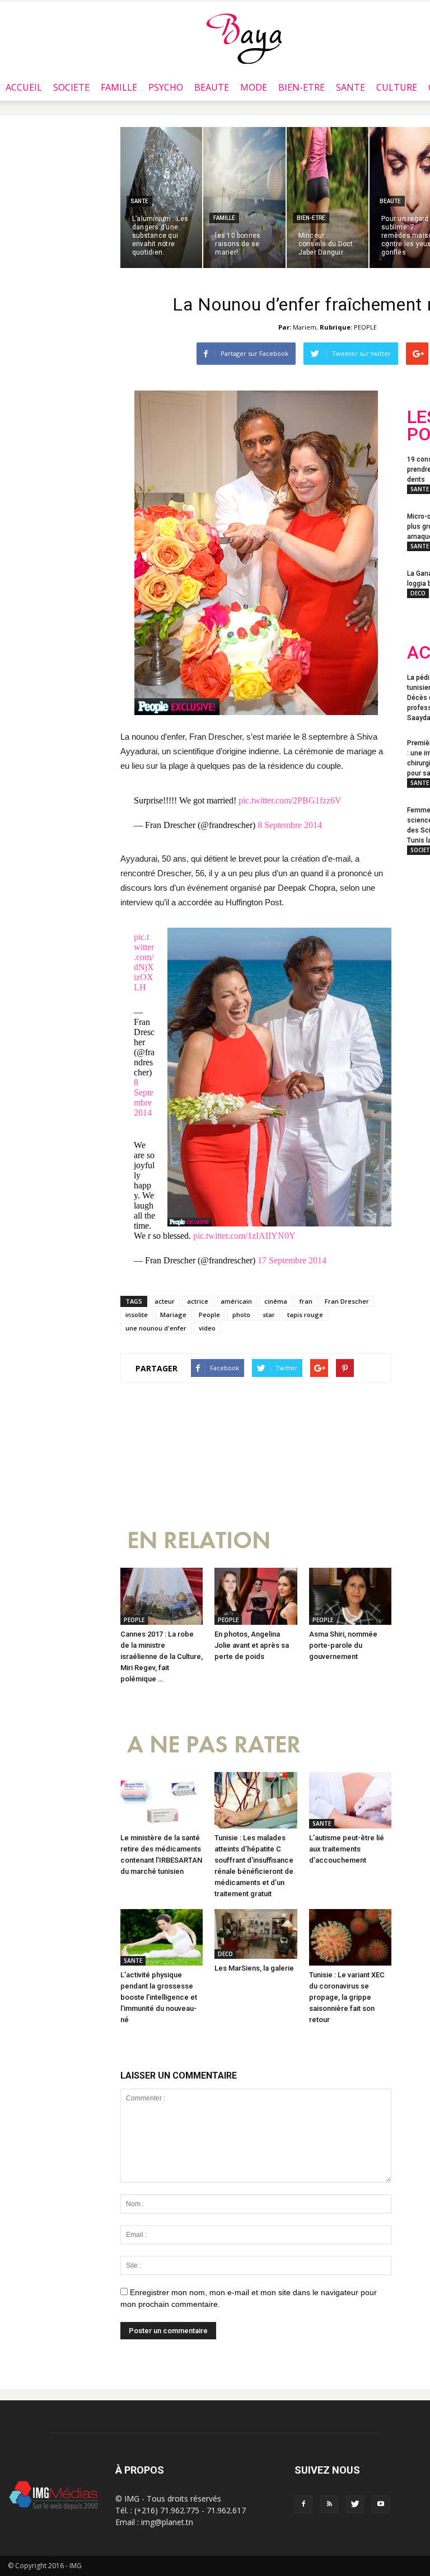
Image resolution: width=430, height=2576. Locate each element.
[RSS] (329, 2504)
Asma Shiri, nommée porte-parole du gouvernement (343, 1645)
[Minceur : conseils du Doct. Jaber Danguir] (328, 198)
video (207, 1328)
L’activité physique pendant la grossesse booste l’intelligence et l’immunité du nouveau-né (159, 1997)
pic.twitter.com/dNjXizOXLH (144, 962)
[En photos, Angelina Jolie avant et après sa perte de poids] (256, 1596)
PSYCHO (166, 87)
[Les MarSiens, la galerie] (256, 1934)
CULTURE (397, 87)
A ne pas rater (214, 1745)
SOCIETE (71, 87)
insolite (137, 1315)
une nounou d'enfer (156, 1328)
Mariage (173, 1315)
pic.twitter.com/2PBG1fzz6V (290, 800)
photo (241, 1315)
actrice (198, 1301)
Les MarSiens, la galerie (254, 1968)
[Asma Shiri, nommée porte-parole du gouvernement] (350, 1596)
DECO (225, 1954)
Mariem (305, 327)
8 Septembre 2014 (290, 825)
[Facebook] (303, 2504)
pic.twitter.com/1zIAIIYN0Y (244, 1236)
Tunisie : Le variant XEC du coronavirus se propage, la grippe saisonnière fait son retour (347, 1997)
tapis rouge (305, 1315)
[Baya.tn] (244, 38)
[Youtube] (381, 2504)
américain (236, 1301)
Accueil (24, 87)
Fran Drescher (347, 1301)
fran (306, 1301)
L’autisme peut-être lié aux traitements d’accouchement (347, 1849)
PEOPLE (365, 327)
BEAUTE (212, 87)
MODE (254, 87)
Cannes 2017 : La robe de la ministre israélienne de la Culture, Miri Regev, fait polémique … (162, 1656)
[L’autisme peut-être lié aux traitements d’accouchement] (350, 1800)
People (209, 1315)
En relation (199, 1541)
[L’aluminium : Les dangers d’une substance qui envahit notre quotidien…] (161, 198)
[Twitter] (355, 2504)
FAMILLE (119, 87)
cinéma (276, 1301)
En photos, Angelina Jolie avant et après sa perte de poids (252, 1645)
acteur (165, 1301)
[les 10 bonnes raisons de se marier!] (244, 198)
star (269, 1315)
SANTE (350, 87)
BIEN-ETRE (302, 87)
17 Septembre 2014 (292, 1260)
